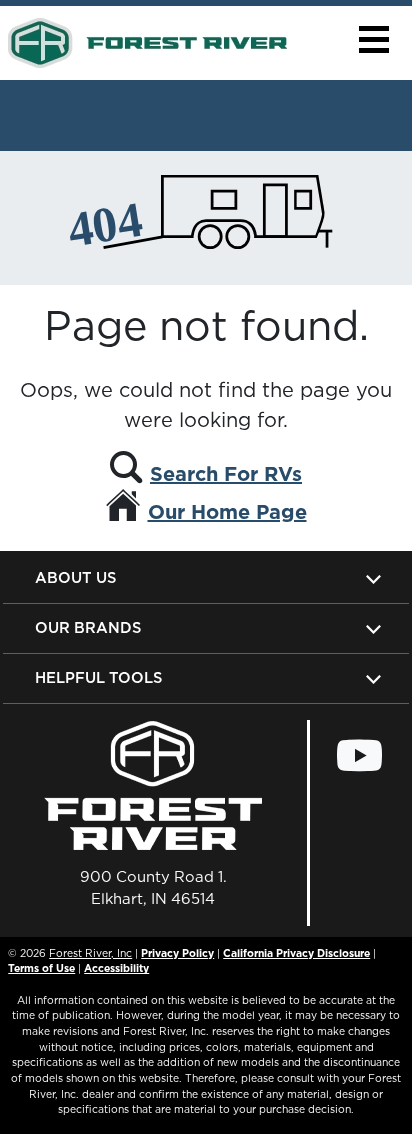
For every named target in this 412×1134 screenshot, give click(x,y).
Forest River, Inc (90, 953)
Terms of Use (41, 968)
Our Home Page (227, 512)
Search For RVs (226, 474)
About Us (75, 577)
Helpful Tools (98, 677)
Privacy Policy (177, 953)
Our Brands (88, 627)
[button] (373, 39)
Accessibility (116, 968)
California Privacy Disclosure (296, 953)
